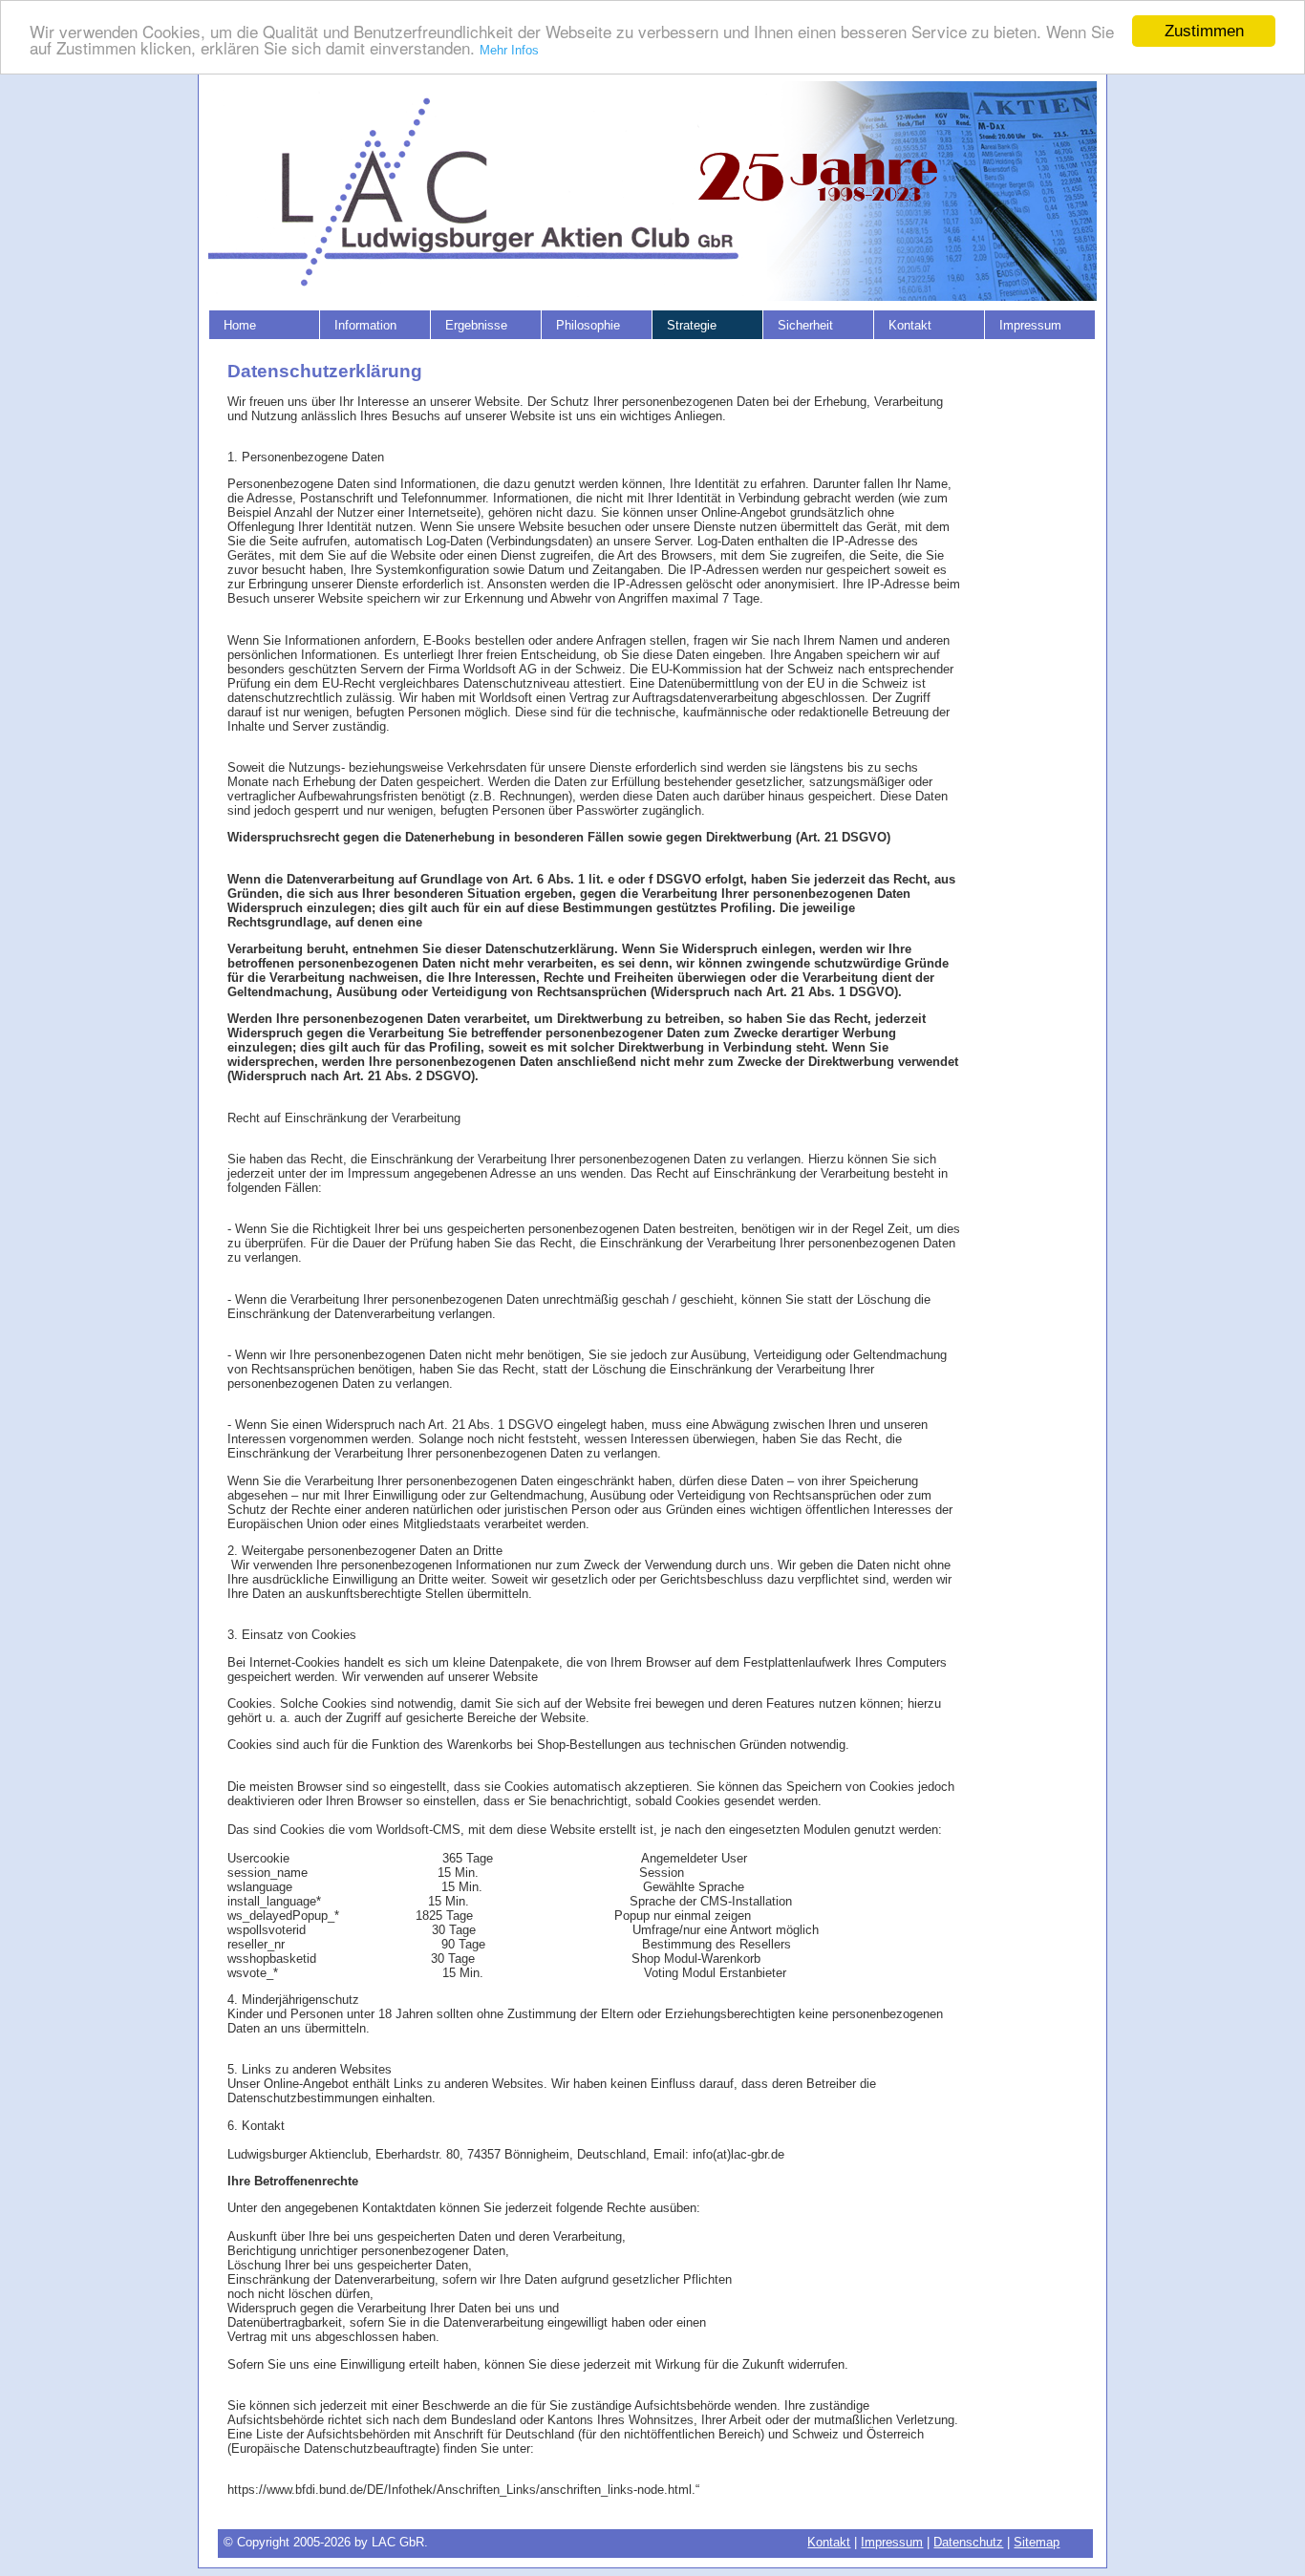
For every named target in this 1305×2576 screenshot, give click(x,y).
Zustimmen (1204, 31)
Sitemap (1037, 2542)
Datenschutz (968, 2542)
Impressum (892, 2542)
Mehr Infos (509, 51)
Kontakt (829, 2542)
